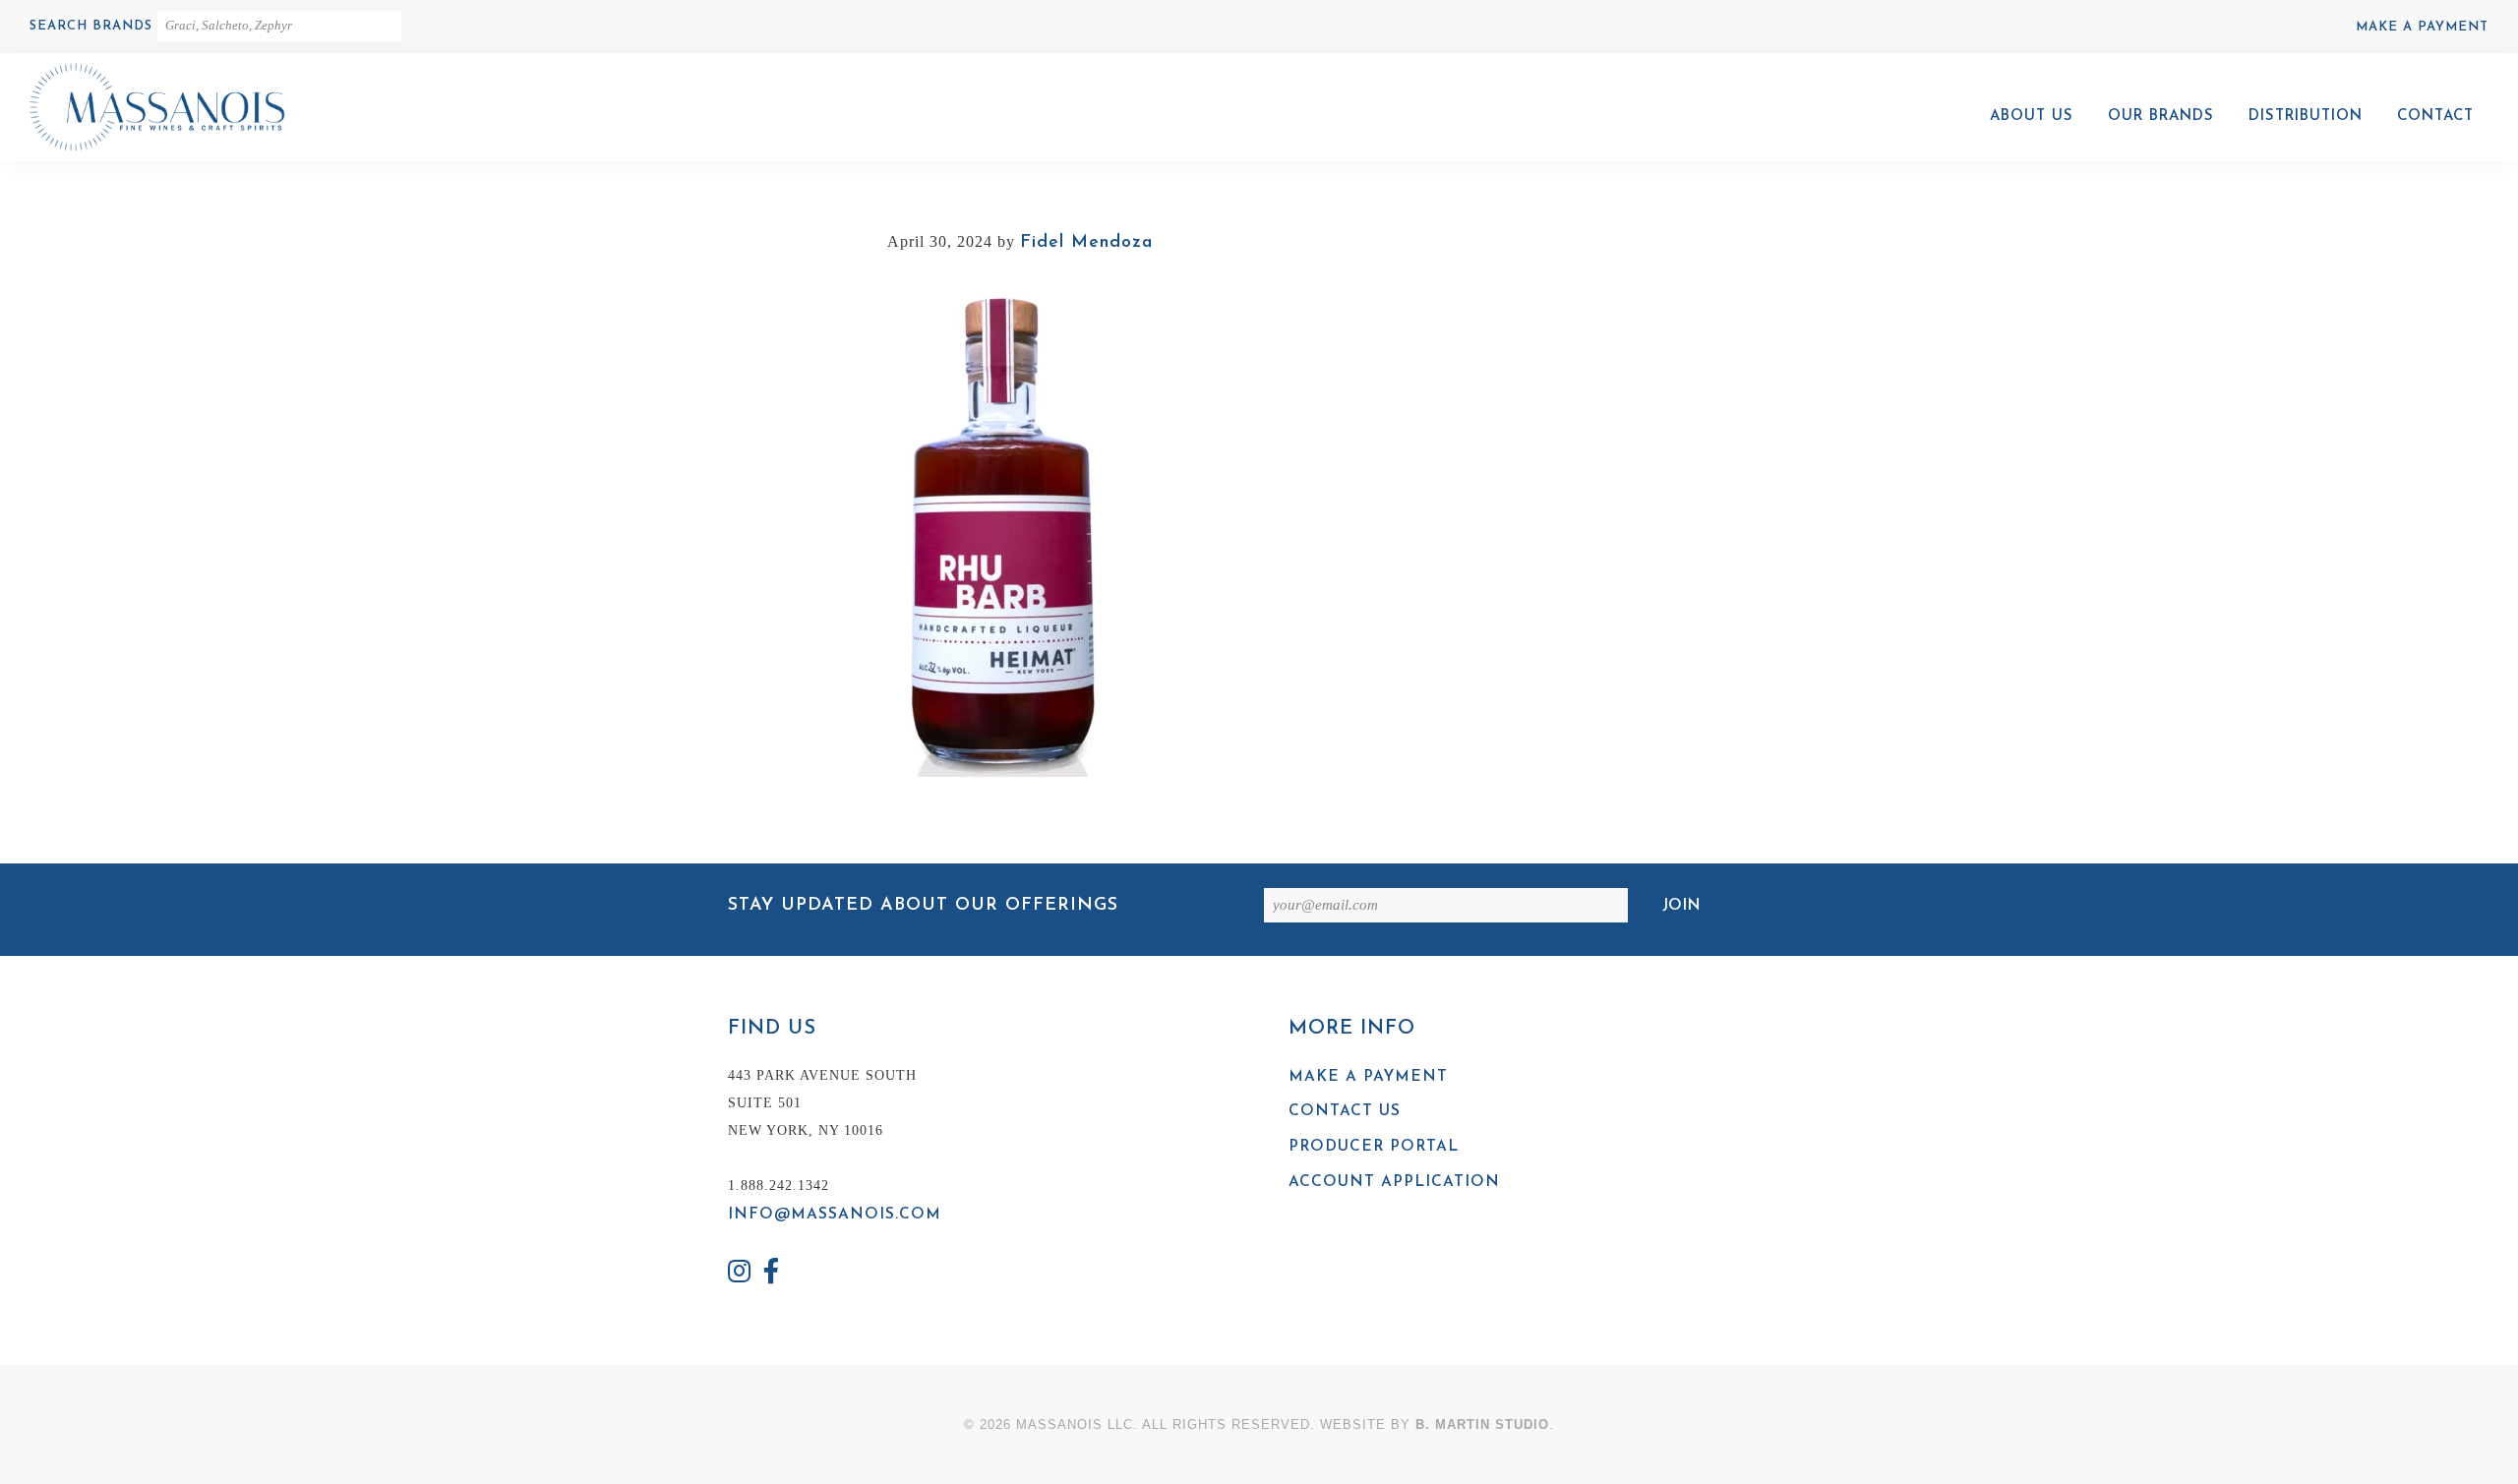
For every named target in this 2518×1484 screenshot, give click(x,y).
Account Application (1394, 1182)
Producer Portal (1374, 1147)
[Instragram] (740, 1274)
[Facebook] (772, 1274)
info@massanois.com (835, 1215)
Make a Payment (2422, 27)
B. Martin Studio (1482, 1425)
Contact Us (1345, 1111)
